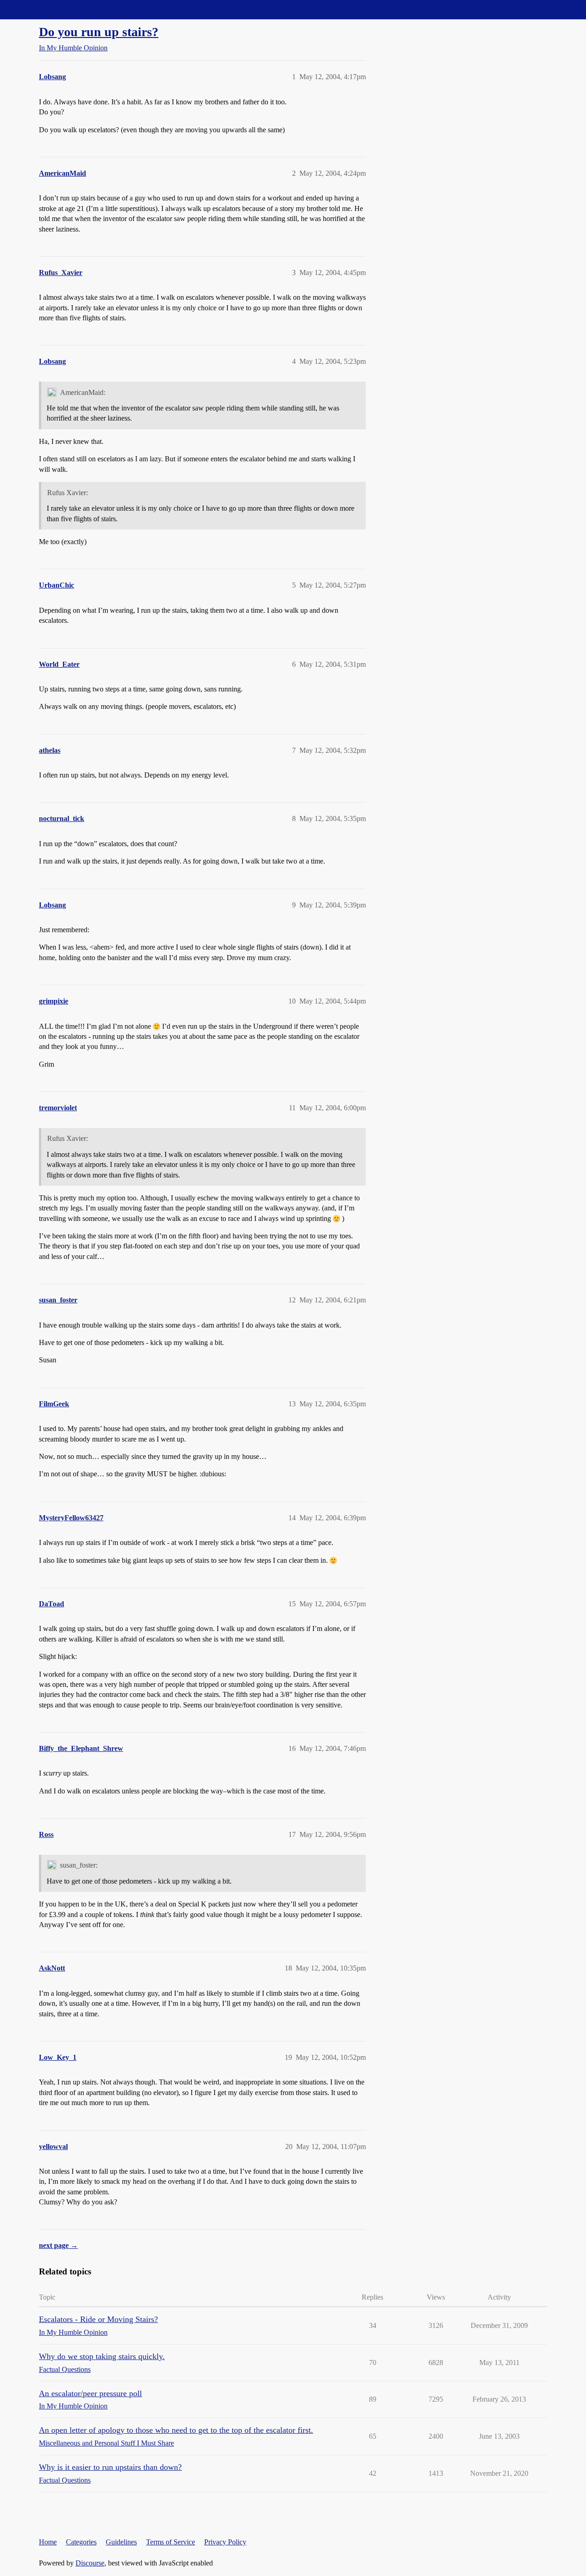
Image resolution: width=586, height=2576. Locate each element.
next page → (58, 2245)
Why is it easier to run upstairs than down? (110, 2467)
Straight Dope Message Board (48, 9)
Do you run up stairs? (99, 32)
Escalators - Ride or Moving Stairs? (98, 2319)
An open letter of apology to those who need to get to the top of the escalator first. (176, 2430)
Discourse (90, 2563)
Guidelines (121, 2542)
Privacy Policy (225, 2542)
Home (48, 2542)
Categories (81, 2542)
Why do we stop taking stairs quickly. (102, 2356)
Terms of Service (171, 2542)
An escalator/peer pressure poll (90, 2393)
